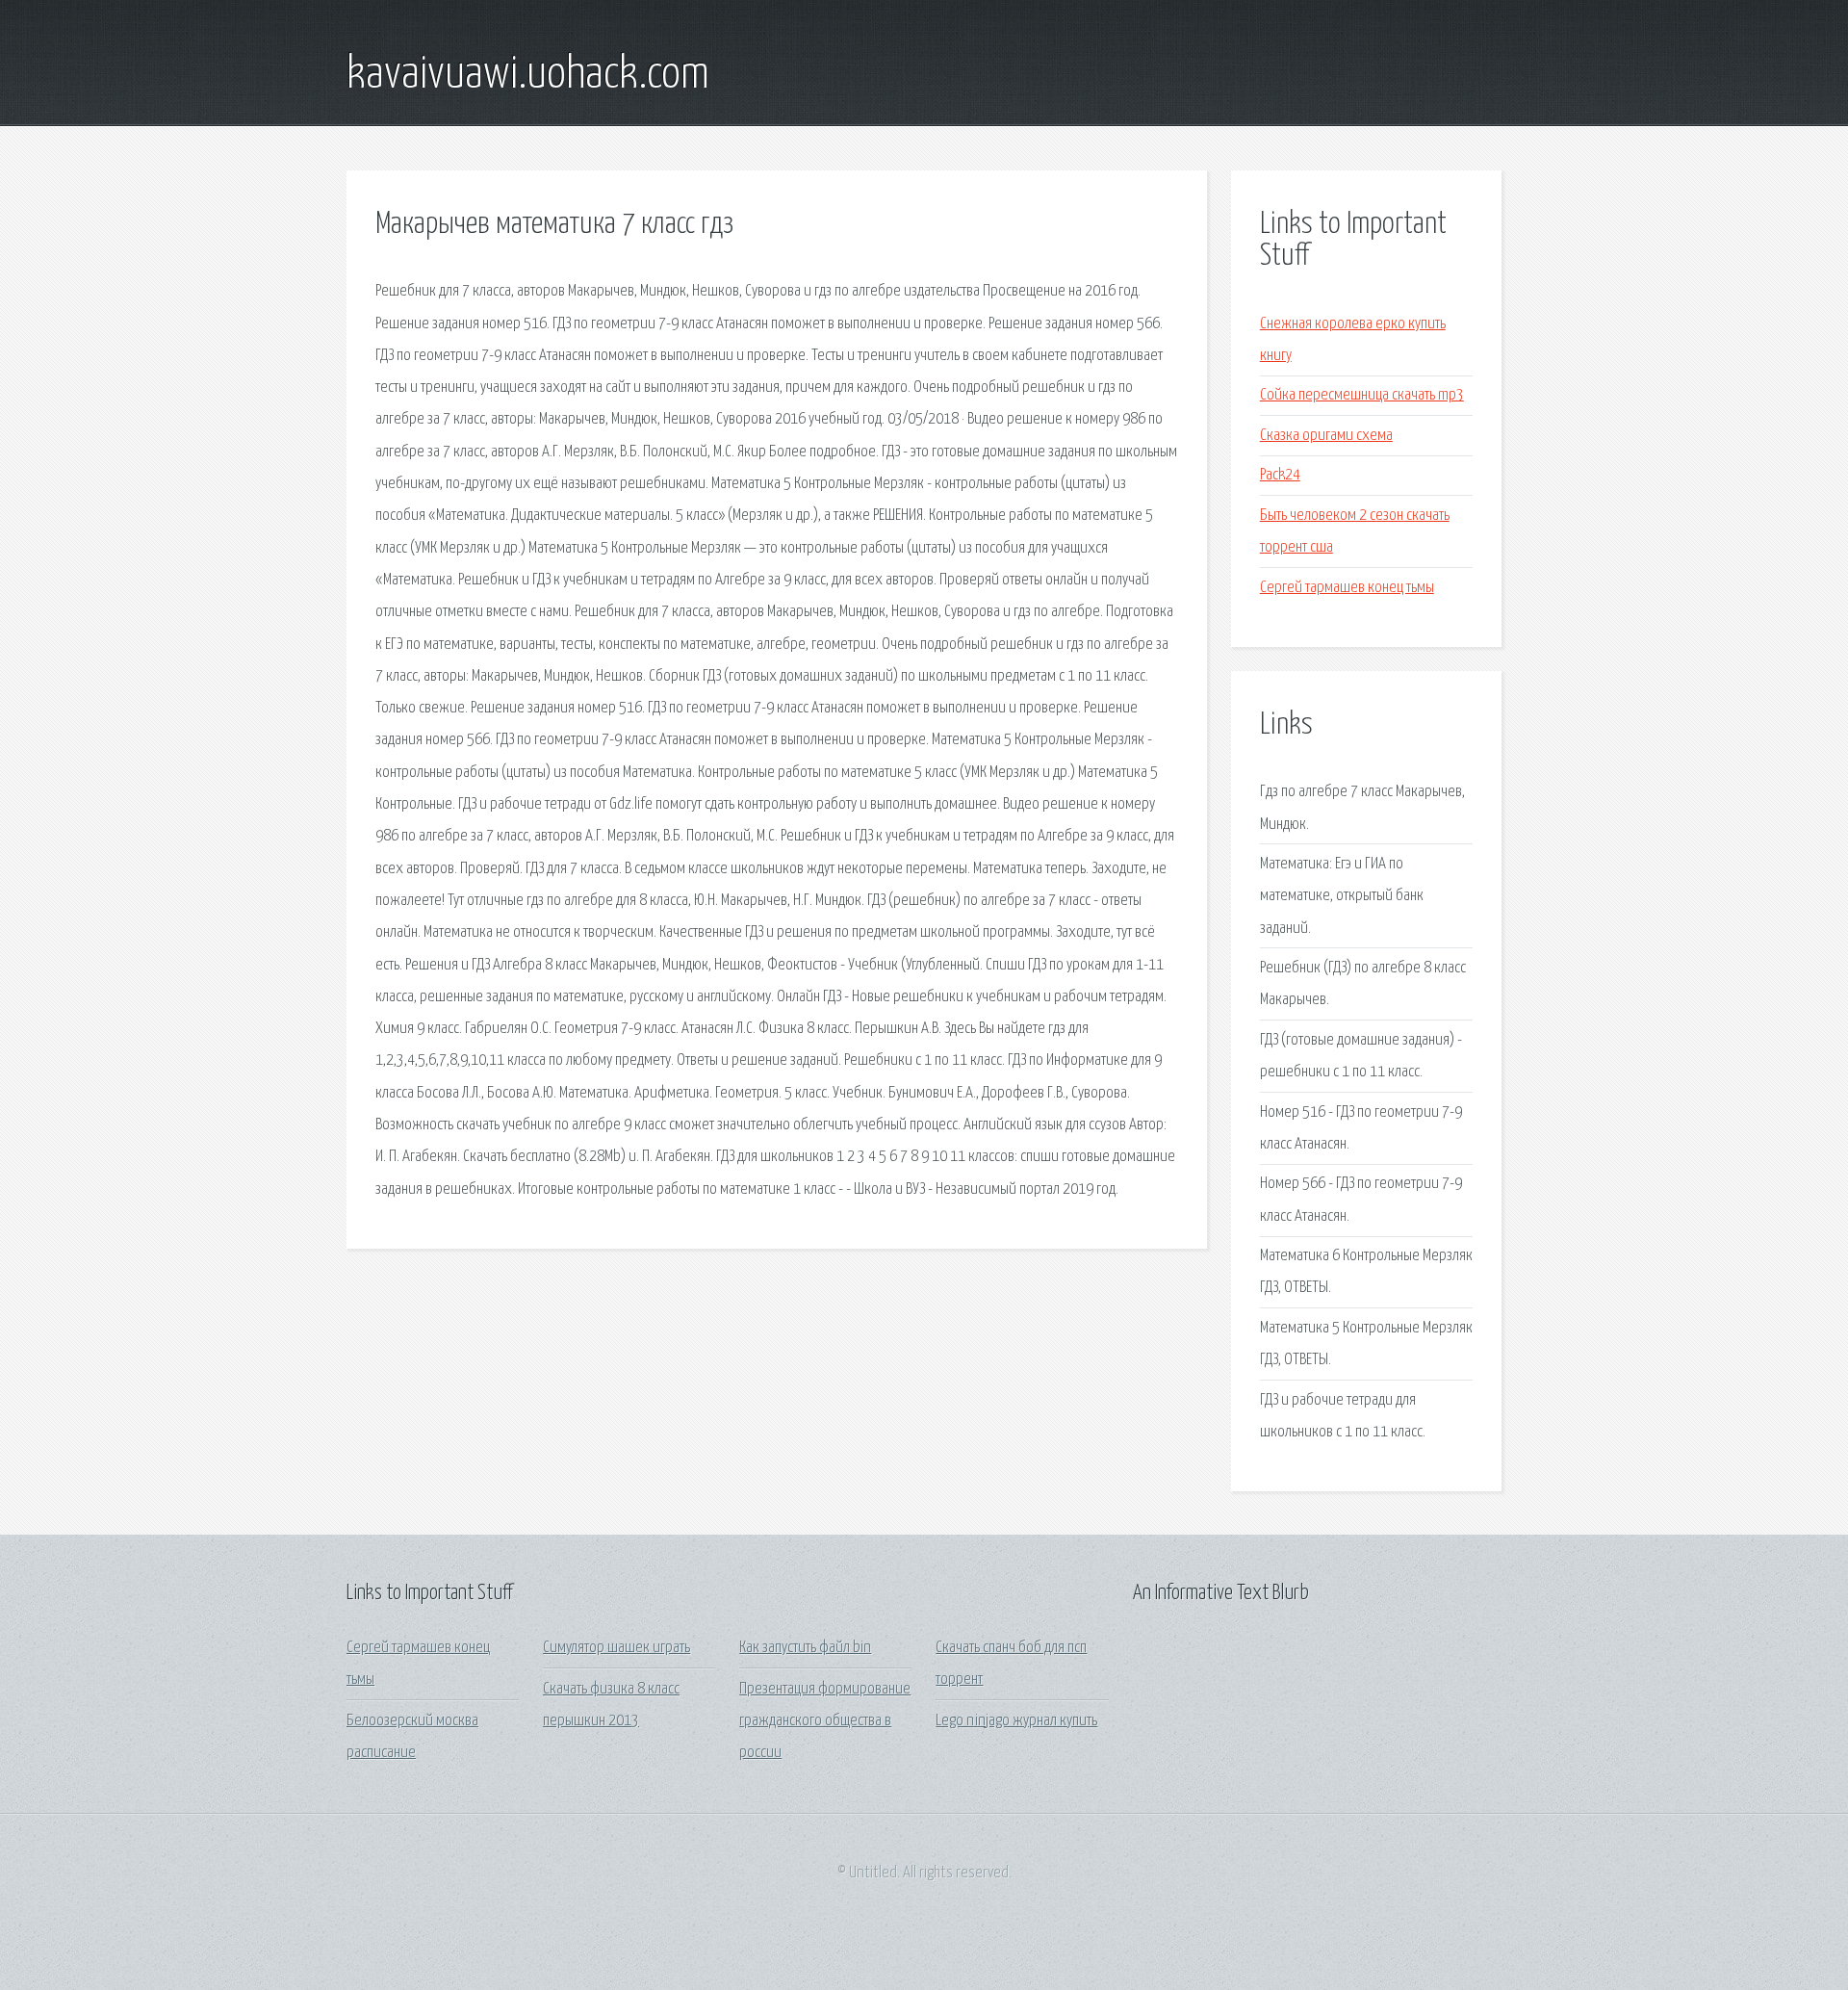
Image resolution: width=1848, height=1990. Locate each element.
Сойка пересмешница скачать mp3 (1362, 395)
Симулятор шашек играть (616, 1648)
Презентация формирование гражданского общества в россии (825, 1721)
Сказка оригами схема (1326, 436)
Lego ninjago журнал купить (1016, 1721)
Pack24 (1280, 475)
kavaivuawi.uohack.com (528, 75)
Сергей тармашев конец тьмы (1347, 588)
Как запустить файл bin (805, 1648)
